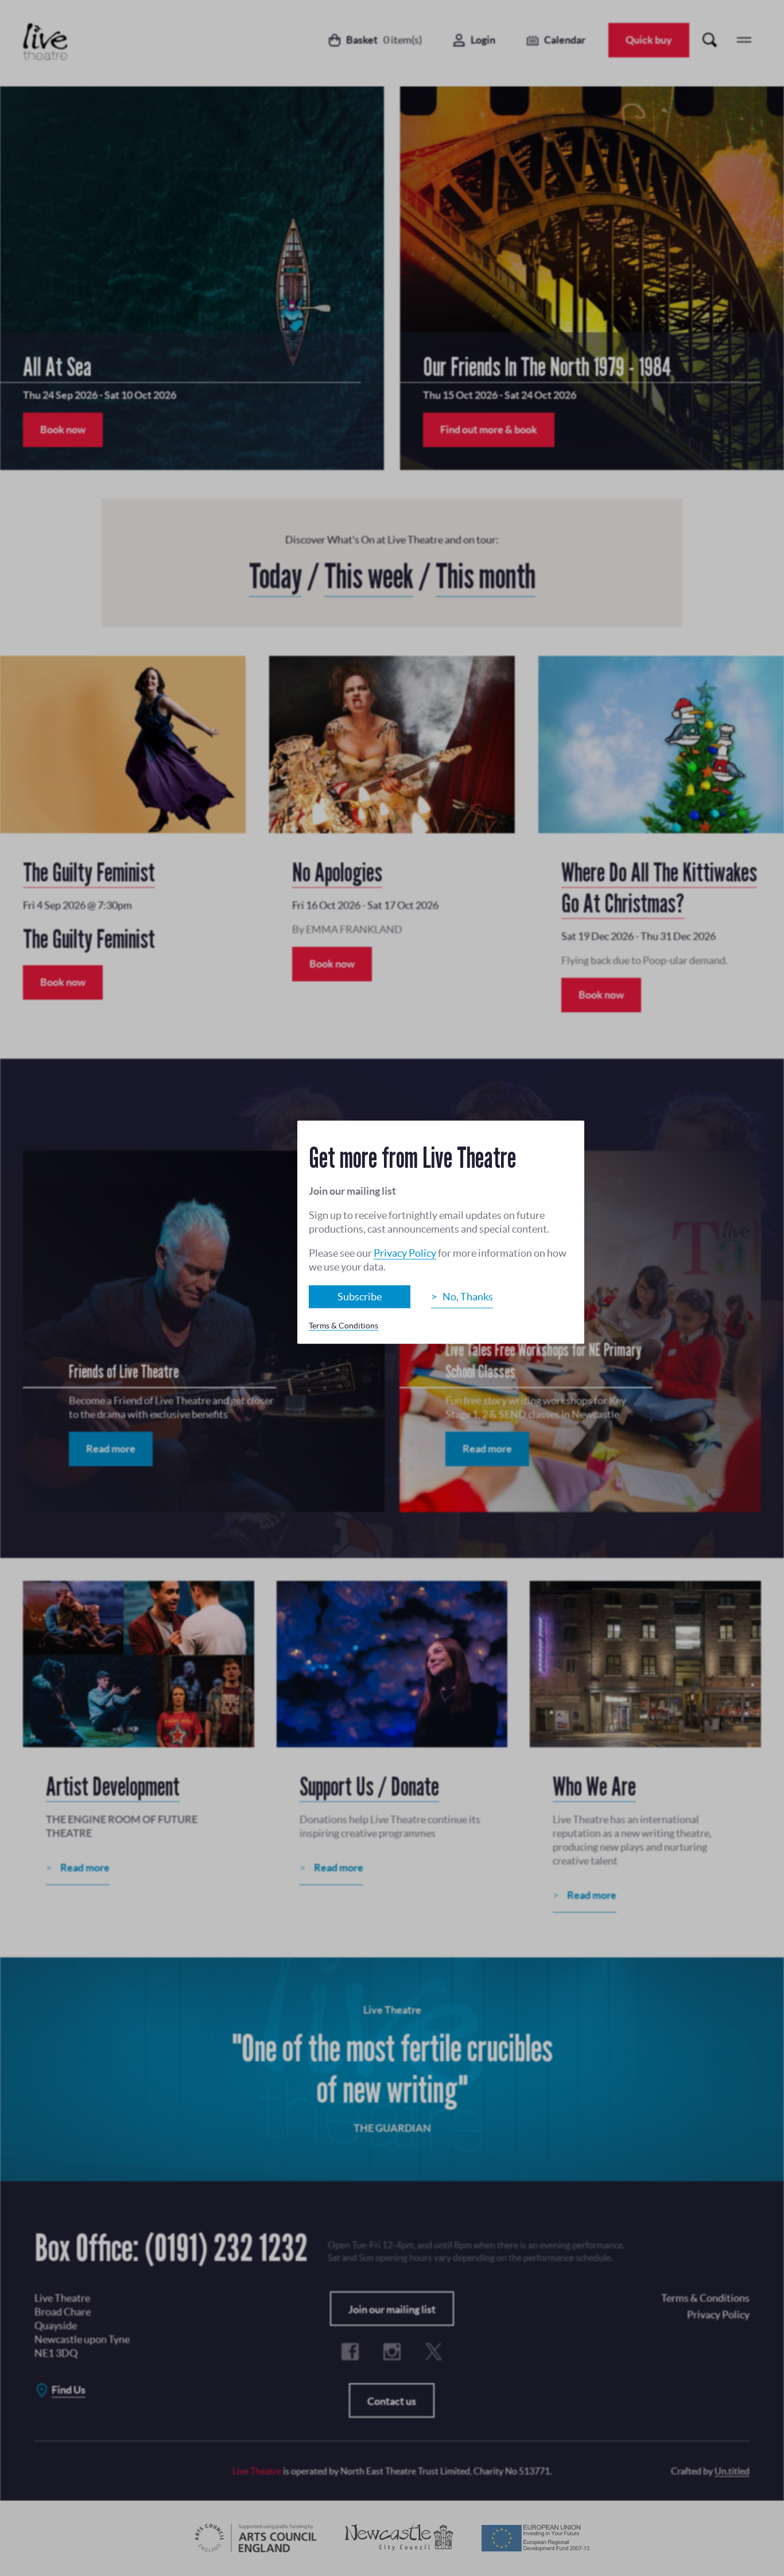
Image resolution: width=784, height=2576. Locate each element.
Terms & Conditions (344, 1326)
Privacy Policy (405, 1253)
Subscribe (360, 1297)
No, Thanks (468, 1297)
